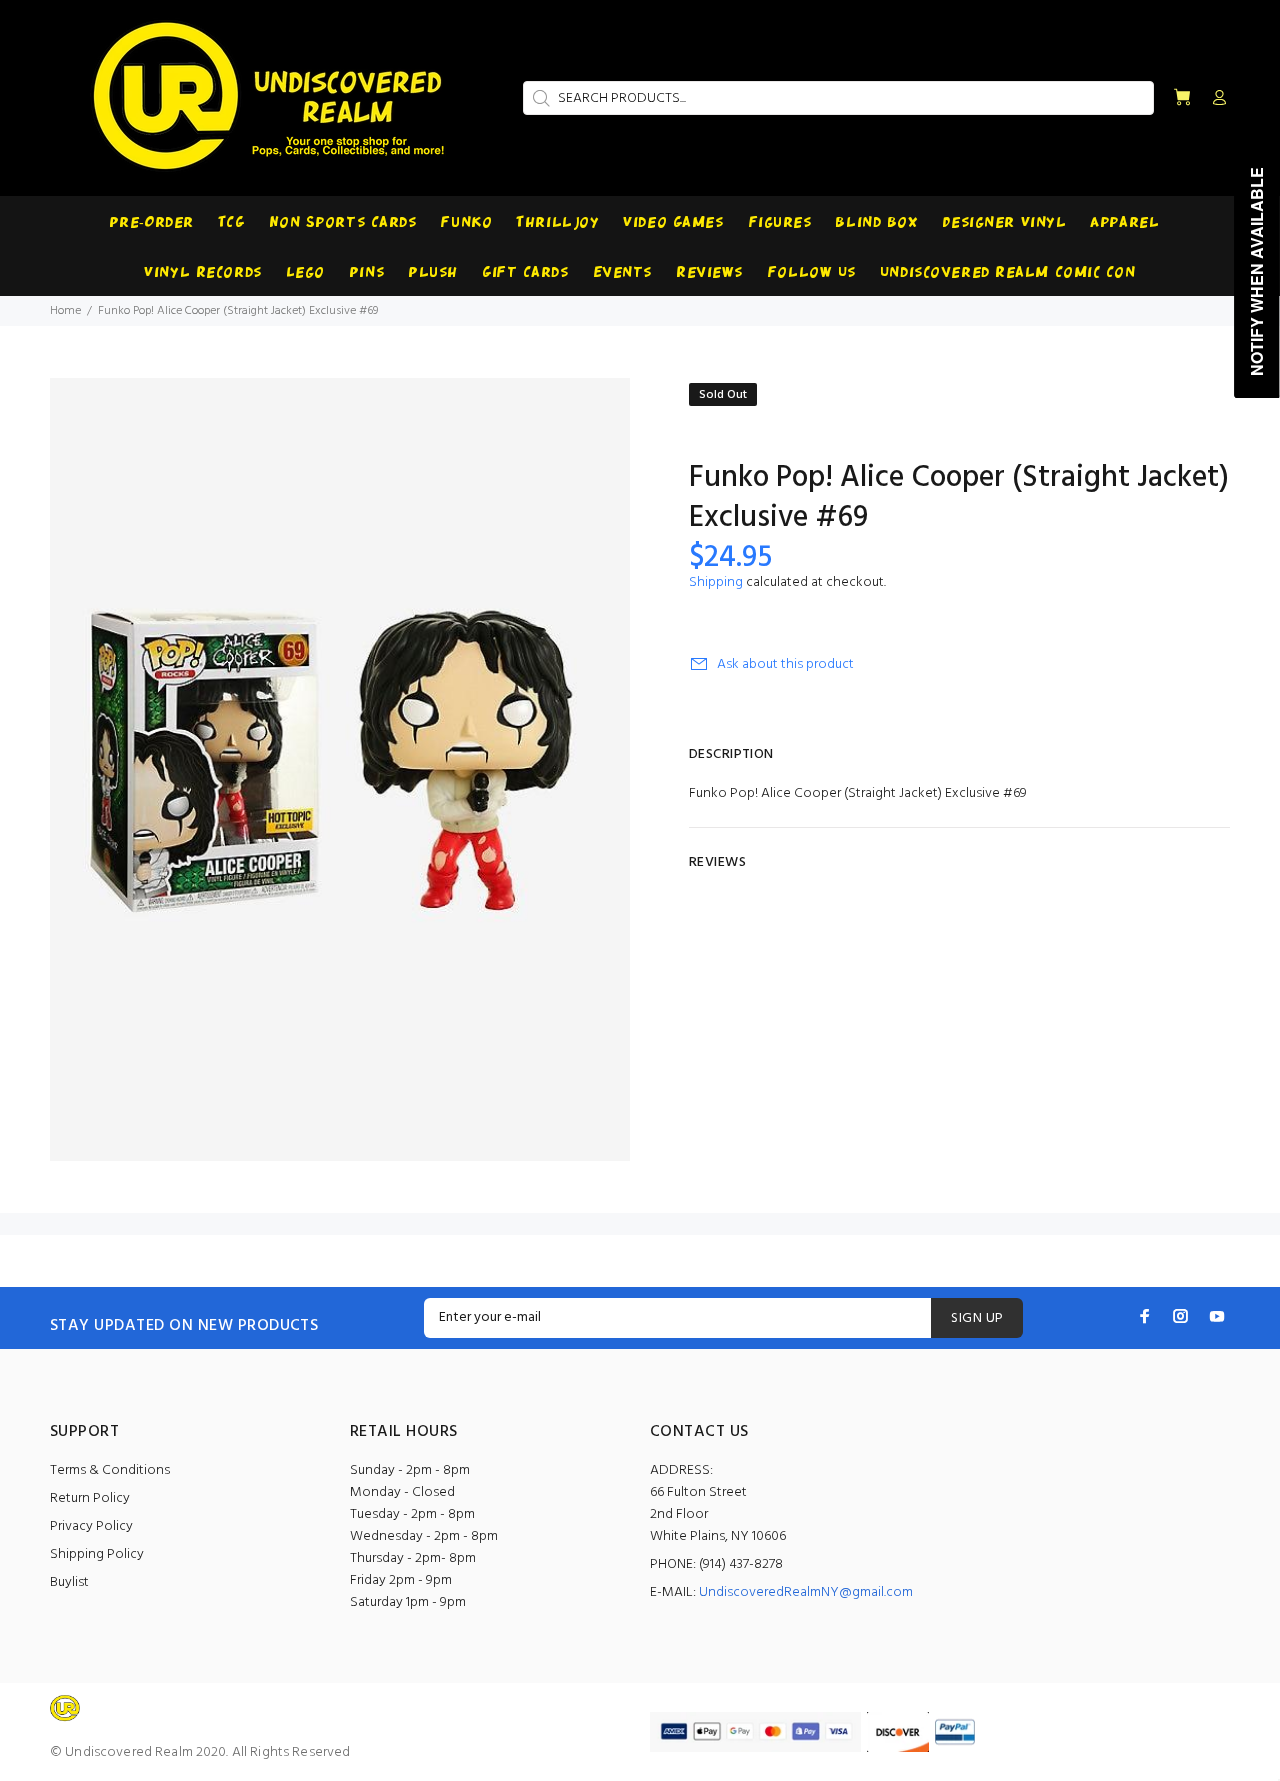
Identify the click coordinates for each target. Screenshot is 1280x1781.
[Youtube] (1217, 1316)
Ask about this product (785, 664)
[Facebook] (1145, 1316)
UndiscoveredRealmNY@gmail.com (806, 1592)
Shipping (716, 582)
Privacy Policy (91, 1526)
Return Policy (90, 1498)
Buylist (69, 1582)
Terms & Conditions (110, 1470)
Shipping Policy (97, 1554)
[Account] (1215, 99)
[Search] (539, 98)
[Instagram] (1181, 1316)
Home (65, 311)
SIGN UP (977, 1318)
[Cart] (1182, 98)
